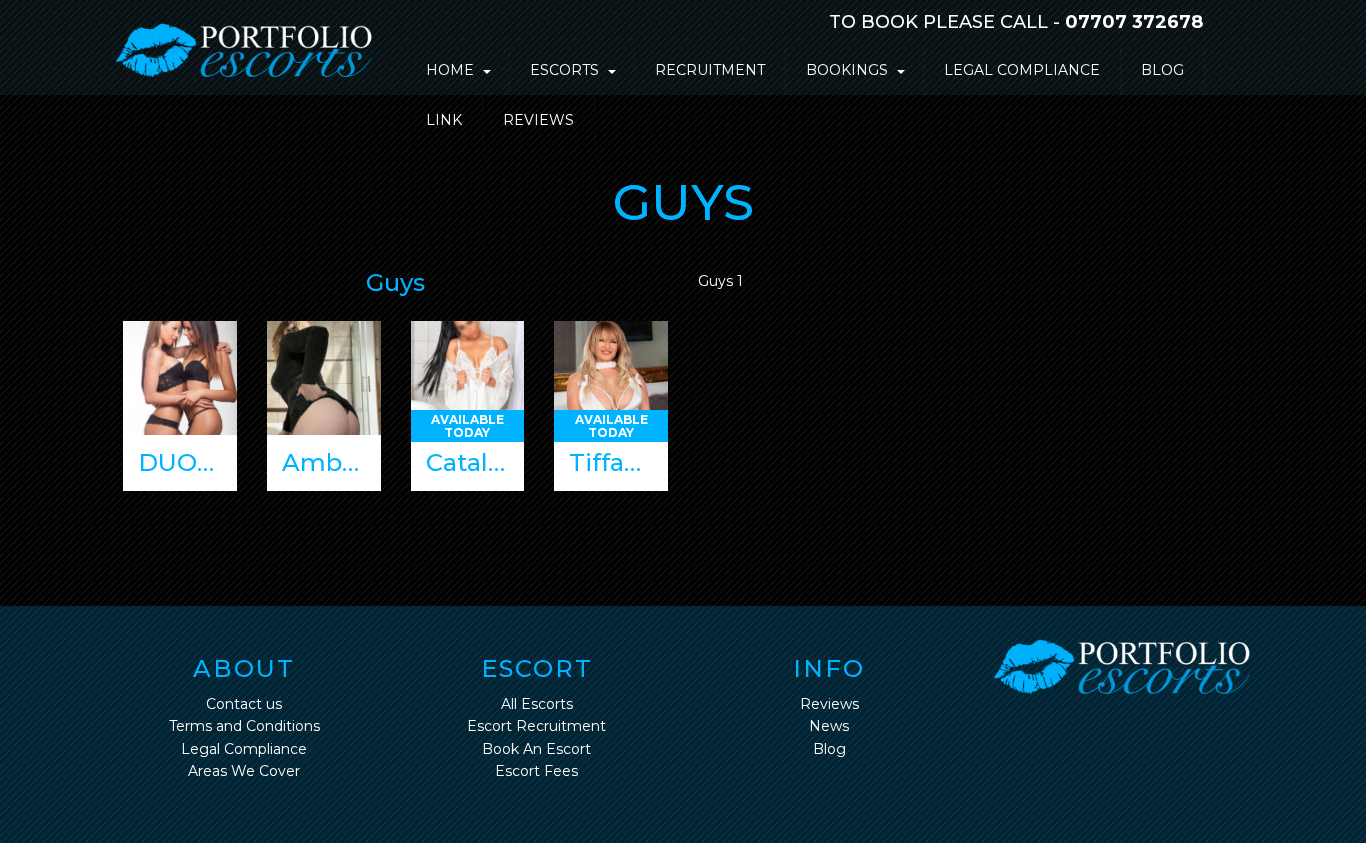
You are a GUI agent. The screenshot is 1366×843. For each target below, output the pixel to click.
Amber (324, 462)
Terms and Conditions (244, 726)
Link (444, 120)
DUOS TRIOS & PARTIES (187, 462)
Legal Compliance (244, 749)
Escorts (564, 70)
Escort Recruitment (536, 726)
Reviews (538, 120)
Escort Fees (536, 771)
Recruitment (710, 70)
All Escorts (537, 704)
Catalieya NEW (475, 462)
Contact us (244, 704)
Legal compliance (1022, 70)
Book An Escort (536, 749)
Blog (1162, 70)
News (829, 726)
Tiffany (611, 462)
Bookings (847, 70)
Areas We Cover (244, 771)
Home (450, 70)
